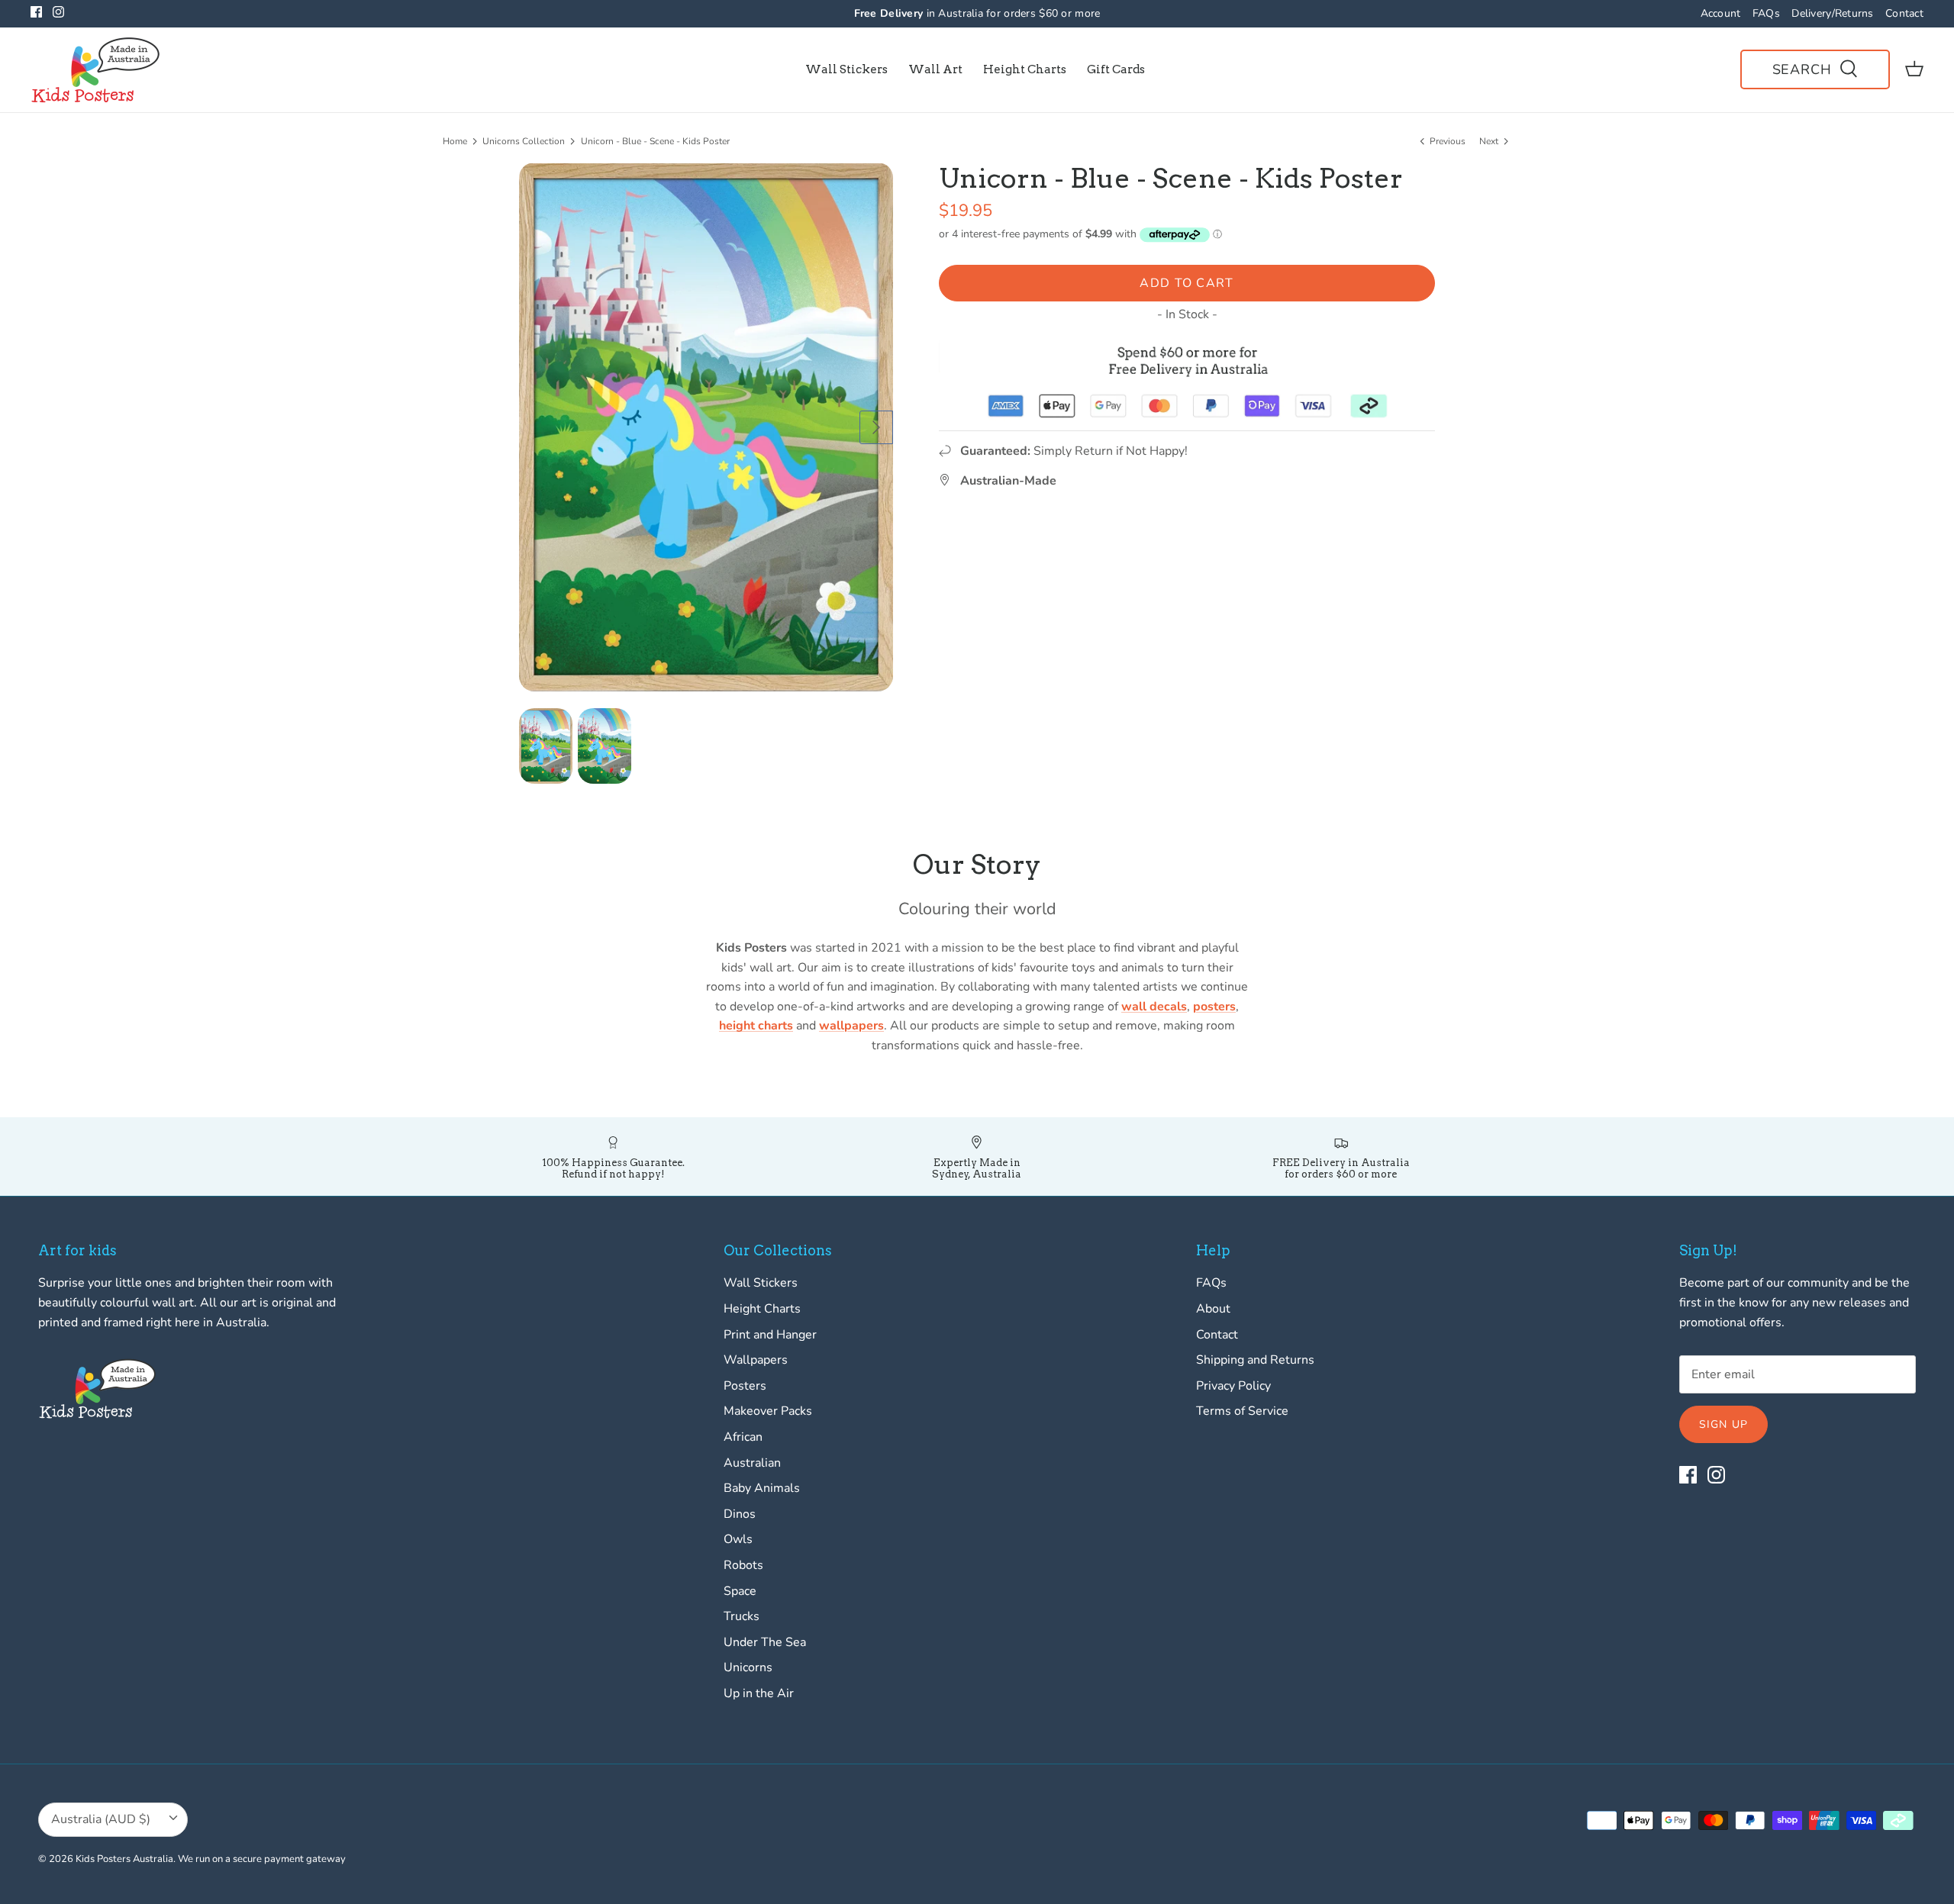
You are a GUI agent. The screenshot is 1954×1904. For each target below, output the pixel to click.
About (1213, 1309)
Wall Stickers (846, 69)
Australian (752, 1463)
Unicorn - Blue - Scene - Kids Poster (655, 141)
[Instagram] (58, 12)
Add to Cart (1187, 283)
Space (740, 1591)
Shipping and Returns (1255, 1360)
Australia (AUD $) (101, 1819)
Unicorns (748, 1667)
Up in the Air (759, 1693)
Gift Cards (1116, 69)
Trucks (742, 1616)
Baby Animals (762, 1488)
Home (455, 141)
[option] (706, 427)
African (743, 1437)
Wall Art (935, 69)
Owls (738, 1539)
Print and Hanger (770, 1335)
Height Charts (1025, 69)
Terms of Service (1242, 1411)
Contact (1904, 13)
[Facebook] (36, 12)
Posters (745, 1386)
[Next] (876, 427)
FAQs (1766, 13)
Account (1721, 13)
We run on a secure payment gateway (262, 1859)
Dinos (740, 1514)
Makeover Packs (768, 1411)
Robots (743, 1565)
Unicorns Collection (524, 141)
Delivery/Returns (1832, 13)
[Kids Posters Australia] (95, 70)
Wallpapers (756, 1360)
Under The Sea (765, 1642)
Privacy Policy (1233, 1386)
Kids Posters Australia (124, 1859)
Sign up (1723, 1424)
